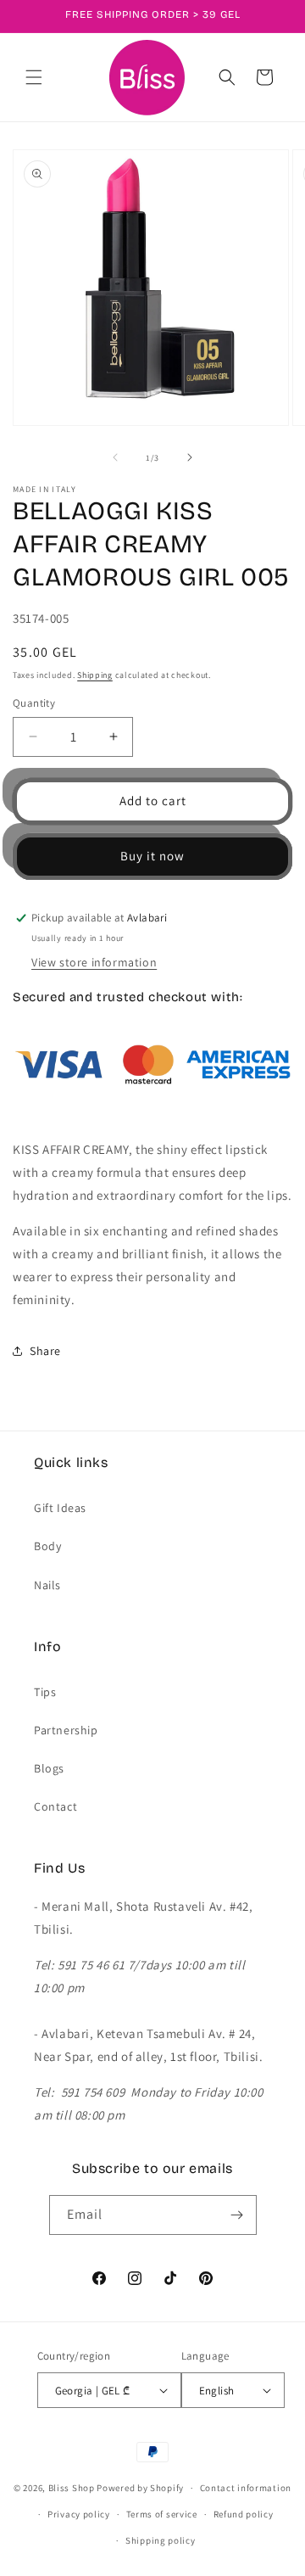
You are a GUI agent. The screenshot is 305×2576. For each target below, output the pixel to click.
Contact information (246, 2488)
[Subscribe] (237, 2215)
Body (47, 1546)
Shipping (95, 675)
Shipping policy (161, 2540)
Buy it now (152, 856)
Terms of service (162, 2514)
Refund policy (244, 2514)
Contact (55, 1806)
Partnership (66, 1730)
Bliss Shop (72, 2488)
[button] (34, 77)
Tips (45, 1692)
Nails (47, 1585)
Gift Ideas (60, 1508)
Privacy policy (79, 2514)
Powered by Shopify (140, 2488)
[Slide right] (190, 457)
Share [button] (45, 1351)
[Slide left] (115, 457)
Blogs (49, 1768)
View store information (94, 962)
